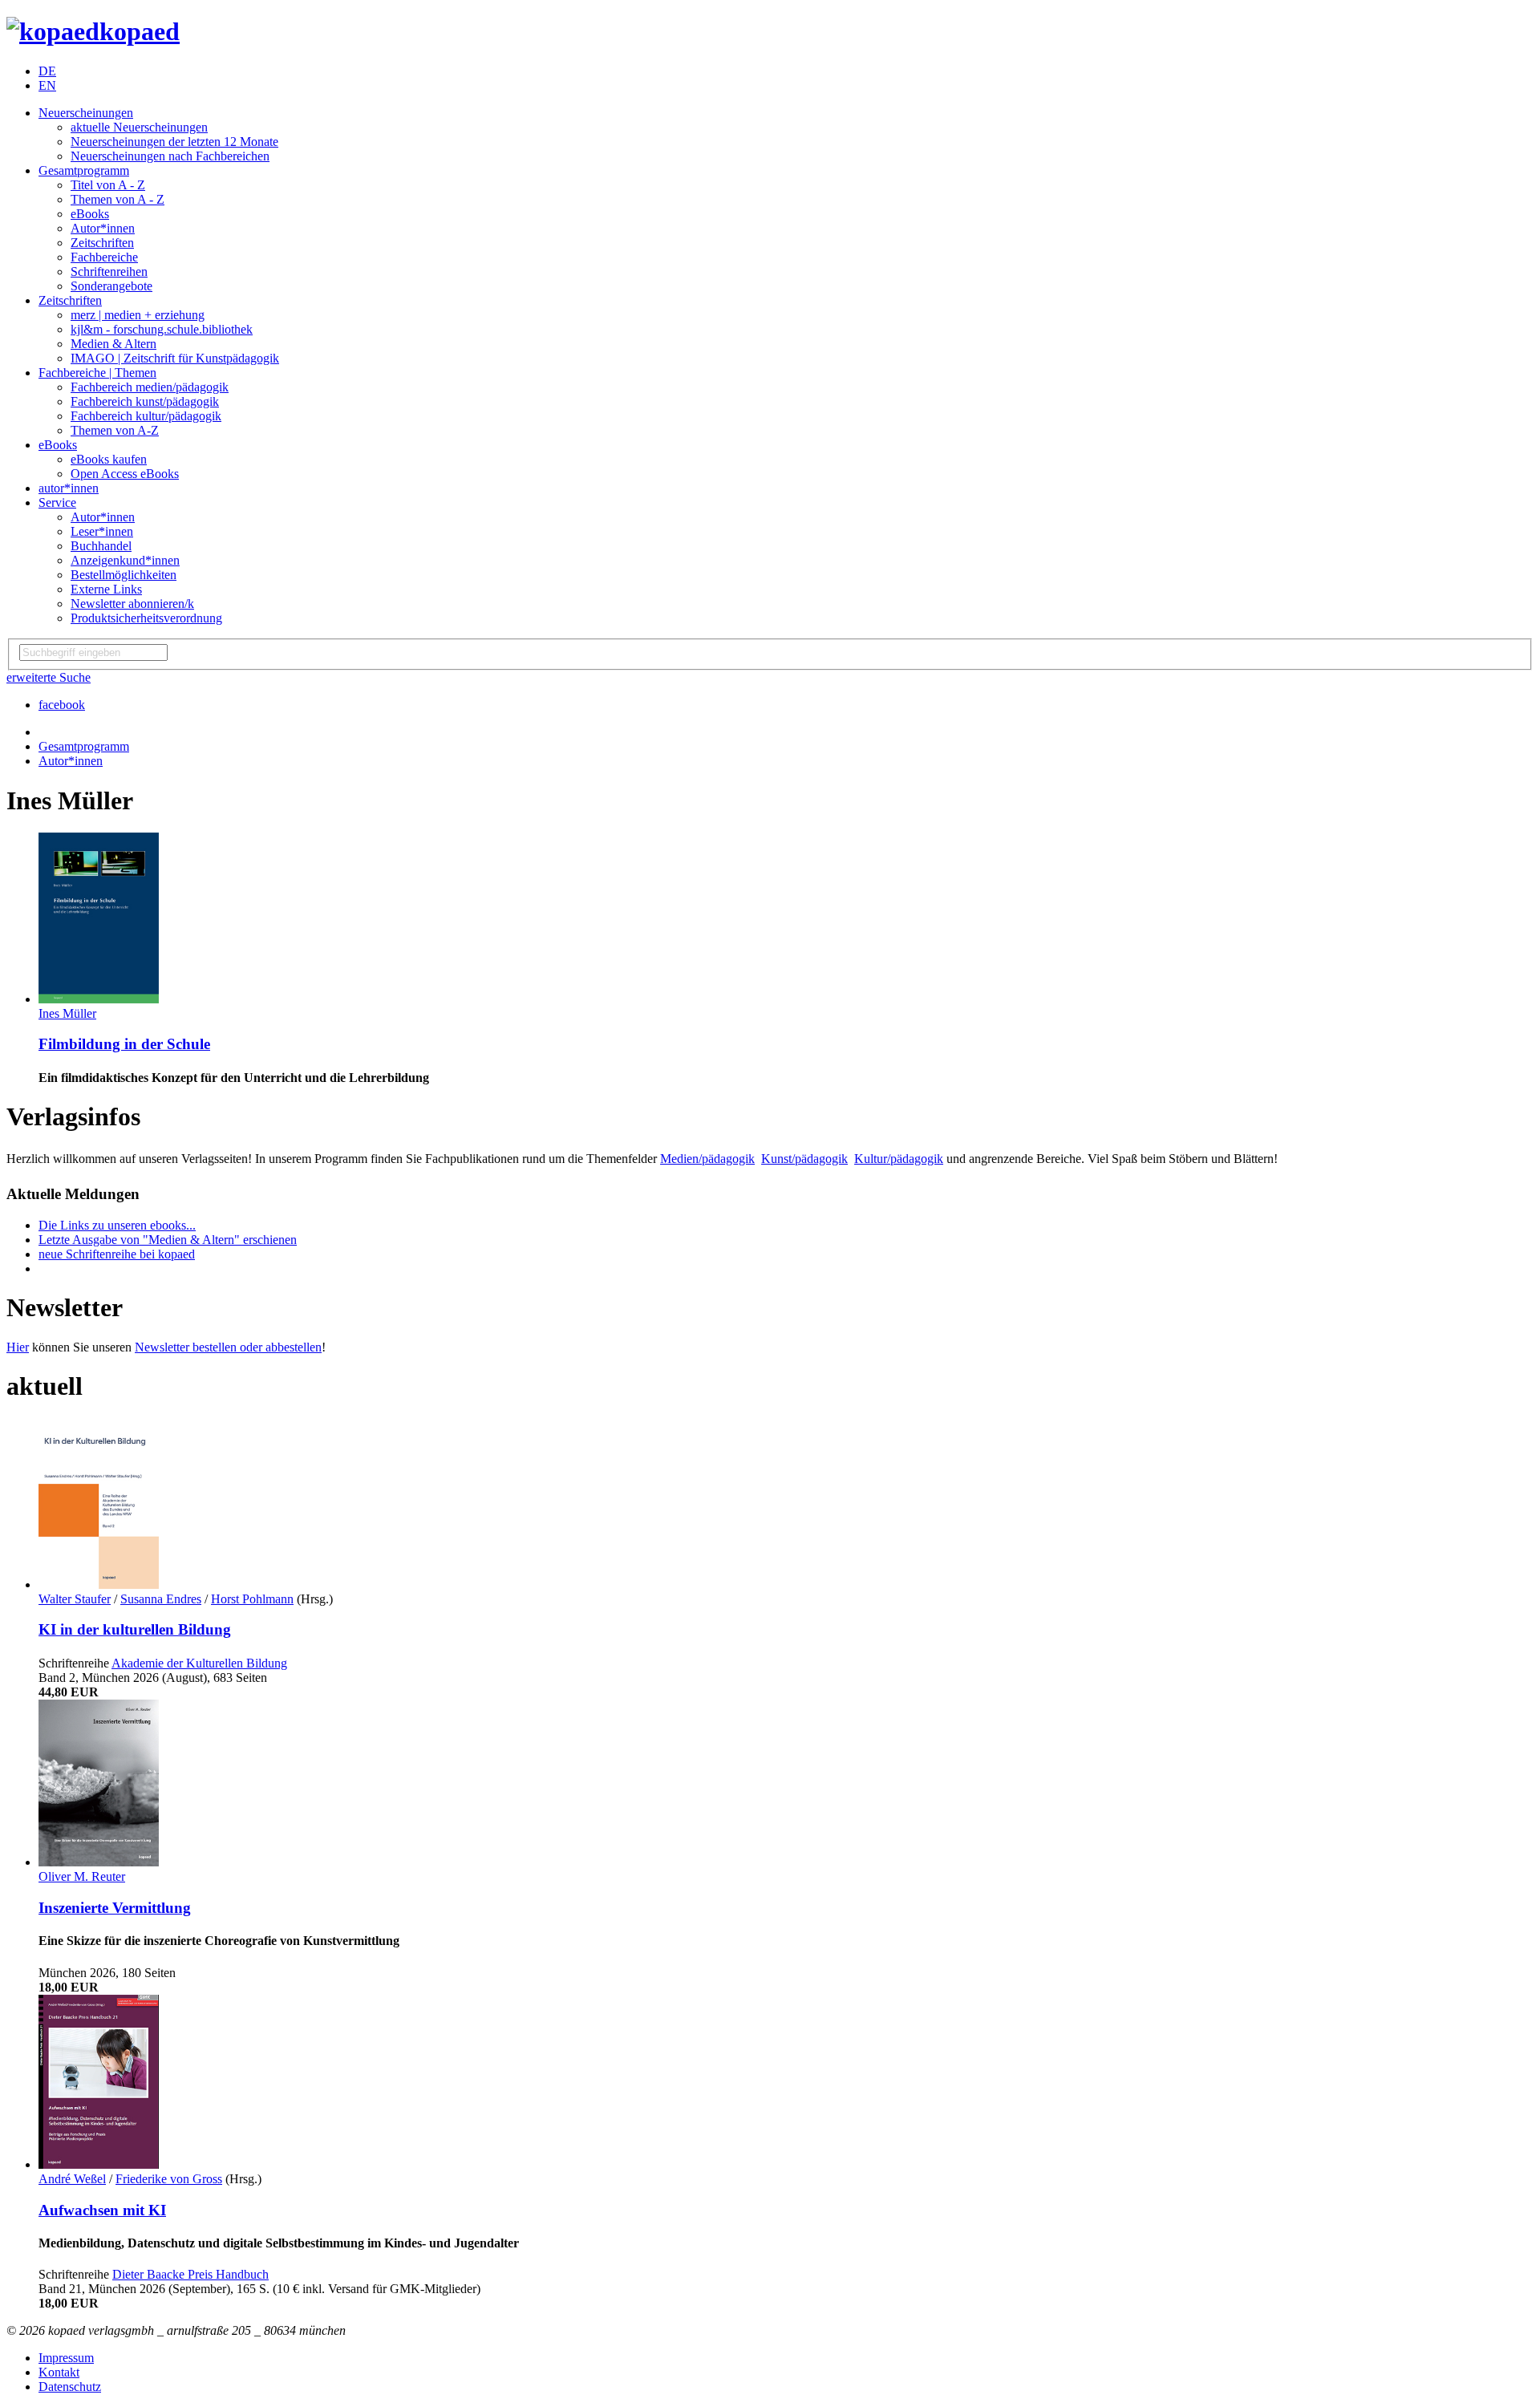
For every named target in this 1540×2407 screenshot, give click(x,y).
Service (57, 502)
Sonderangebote (111, 286)
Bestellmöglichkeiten (124, 575)
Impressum (66, 2358)
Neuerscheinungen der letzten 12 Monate (174, 142)
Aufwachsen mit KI (102, 2210)
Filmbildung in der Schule (124, 1044)
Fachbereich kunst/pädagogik (145, 401)
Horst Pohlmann (252, 1599)
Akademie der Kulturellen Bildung (199, 1663)
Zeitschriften (102, 243)
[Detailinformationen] (99, 999)
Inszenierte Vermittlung (115, 1908)
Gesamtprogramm (84, 170)
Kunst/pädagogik (804, 1159)
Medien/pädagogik (707, 1159)
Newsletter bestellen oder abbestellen (228, 1347)
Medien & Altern (113, 344)
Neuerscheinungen (86, 113)
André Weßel (72, 2179)
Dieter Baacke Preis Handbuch (190, 2274)
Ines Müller (67, 1013)
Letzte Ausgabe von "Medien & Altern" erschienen (168, 1240)
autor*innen (69, 488)
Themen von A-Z (115, 430)
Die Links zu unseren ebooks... (117, 1225)
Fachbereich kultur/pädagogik (146, 416)
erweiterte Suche (49, 677)
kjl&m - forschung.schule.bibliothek (162, 329)
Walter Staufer (75, 1599)
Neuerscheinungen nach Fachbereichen (170, 156)
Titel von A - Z (108, 185)
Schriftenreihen (109, 271)
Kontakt (59, 2372)
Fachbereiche (104, 257)
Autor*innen (103, 228)
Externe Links (106, 589)
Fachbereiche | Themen (97, 373)
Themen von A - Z (118, 199)
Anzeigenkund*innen (125, 560)
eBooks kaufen (109, 459)
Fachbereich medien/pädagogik (150, 387)
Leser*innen (102, 531)
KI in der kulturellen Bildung (135, 1629)
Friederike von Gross (169, 2179)
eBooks (90, 214)
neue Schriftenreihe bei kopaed (117, 1254)
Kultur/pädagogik (899, 1159)
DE (47, 71)
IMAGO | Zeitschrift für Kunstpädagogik (175, 358)
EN (47, 85)
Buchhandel (101, 546)
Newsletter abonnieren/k (132, 604)
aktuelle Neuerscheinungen (139, 127)
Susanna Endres (161, 1599)
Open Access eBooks (125, 474)
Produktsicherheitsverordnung (146, 618)
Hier (18, 1347)
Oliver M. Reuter (82, 1876)
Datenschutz (70, 2387)
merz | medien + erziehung (138, 315)
